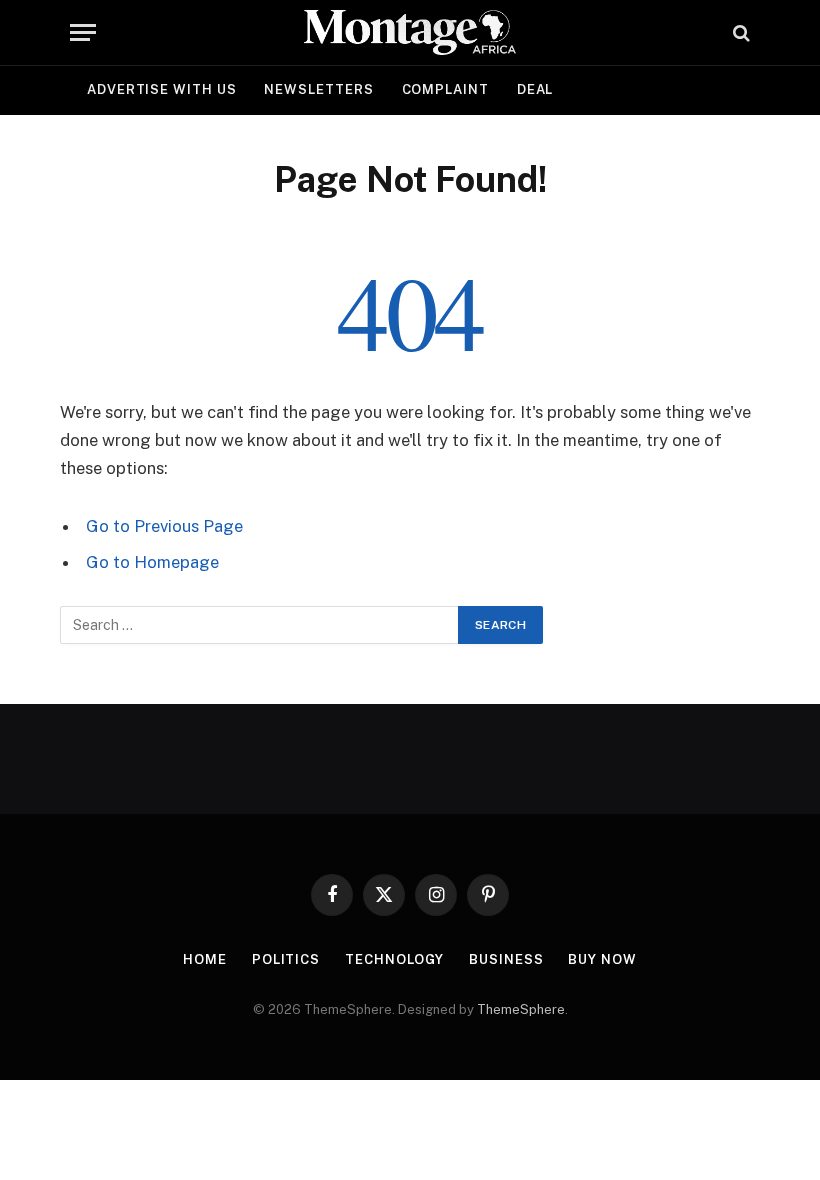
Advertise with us (161, 89)
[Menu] (83, 32)
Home (205, 959)
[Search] (739, 32)
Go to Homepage (152, 562)
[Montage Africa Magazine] (410, 32)
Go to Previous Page (164, 526)
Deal (535, 89)
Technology (394, 959)
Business (506, 959)
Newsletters (318, 89)
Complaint (445, 89)
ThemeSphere (521, 1009)
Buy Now (602, 959)
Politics (286, 959)
